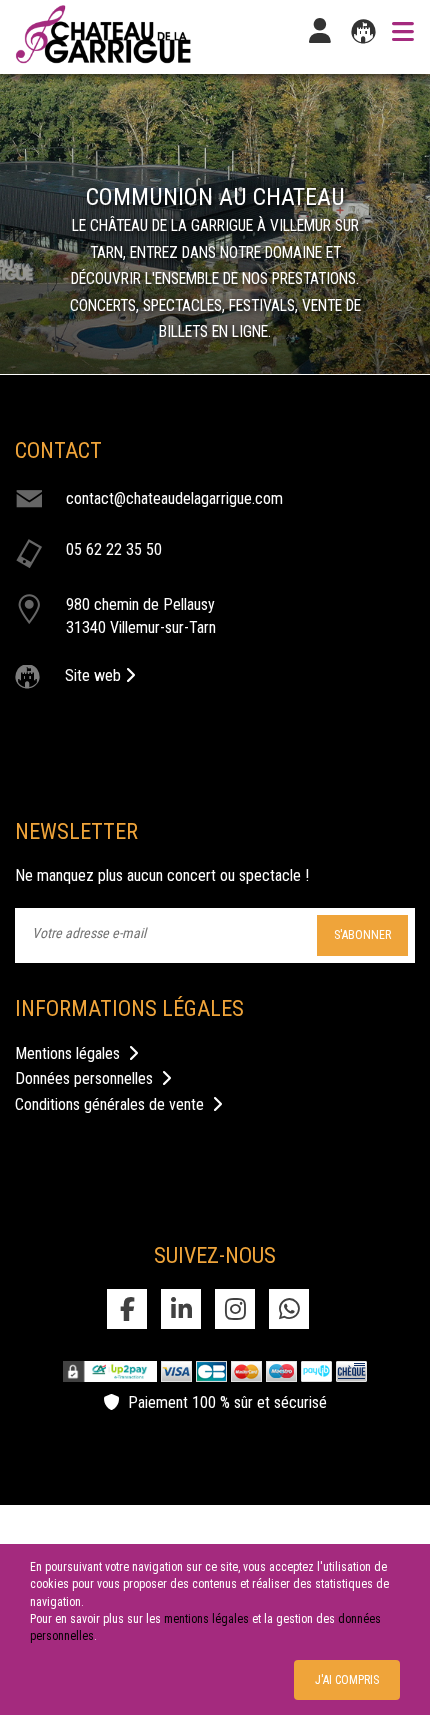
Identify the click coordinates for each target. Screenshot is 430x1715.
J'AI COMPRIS (347, 1680)
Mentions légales (71, 1053)
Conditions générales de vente (113, 1104)
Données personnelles (88, 1078)
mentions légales (206, 1619)
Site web (95, 675)
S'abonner (362, 935)
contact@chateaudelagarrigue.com (174, 498)
